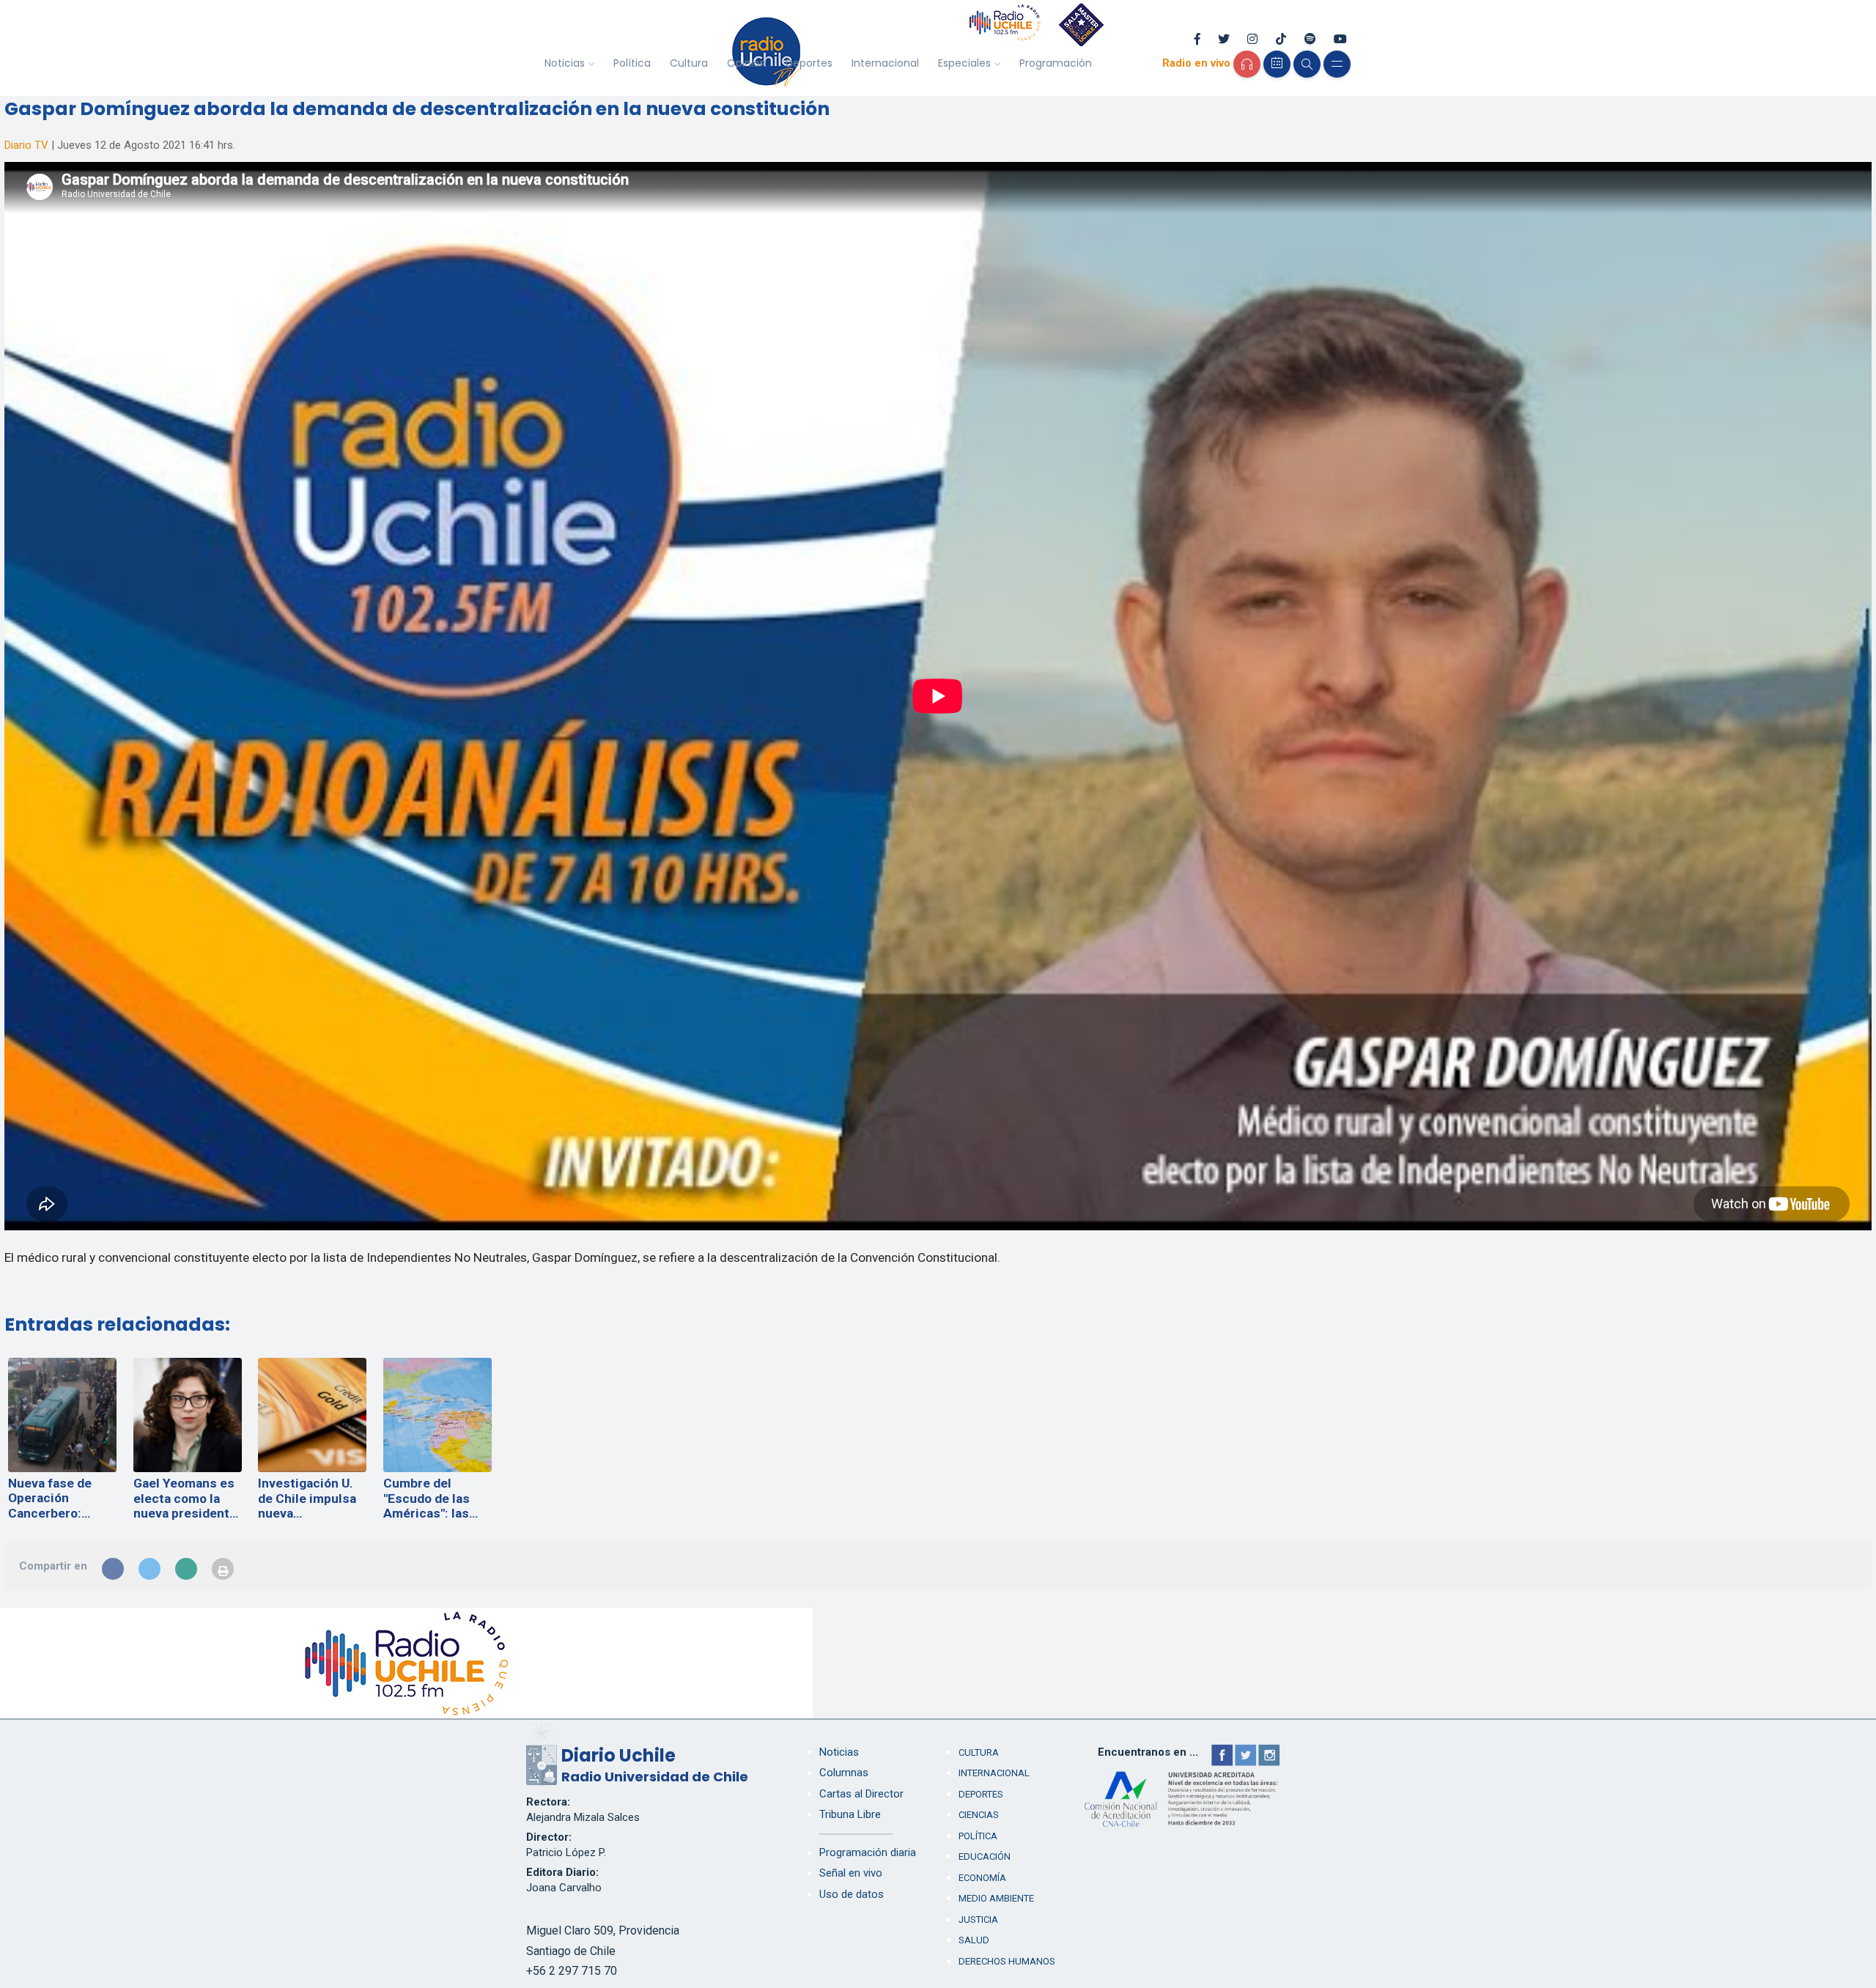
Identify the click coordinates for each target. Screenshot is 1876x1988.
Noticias (565, 63)
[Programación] (1277, 64)
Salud (974, 1940)
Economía (982, 1878)
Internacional (885, 63)
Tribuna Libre (850, 1814)
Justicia (978, 1919)
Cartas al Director (861, 1794)
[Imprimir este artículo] (223, 1569)
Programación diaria (868, 1852)
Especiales (964, 63)
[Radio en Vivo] (1247, 64)
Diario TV (26, 145)
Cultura (689, 63)
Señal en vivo (851, 1873)
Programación (1056, 63)
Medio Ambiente (996, 1898)
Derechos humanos (1007, 1961)
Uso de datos (852, 1894)
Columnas (844, 1773)
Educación (985, 1856)
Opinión (747, 63)
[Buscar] (1307, 64)
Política (632, 63)
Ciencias (979, 1815)
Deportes (809, 63)
